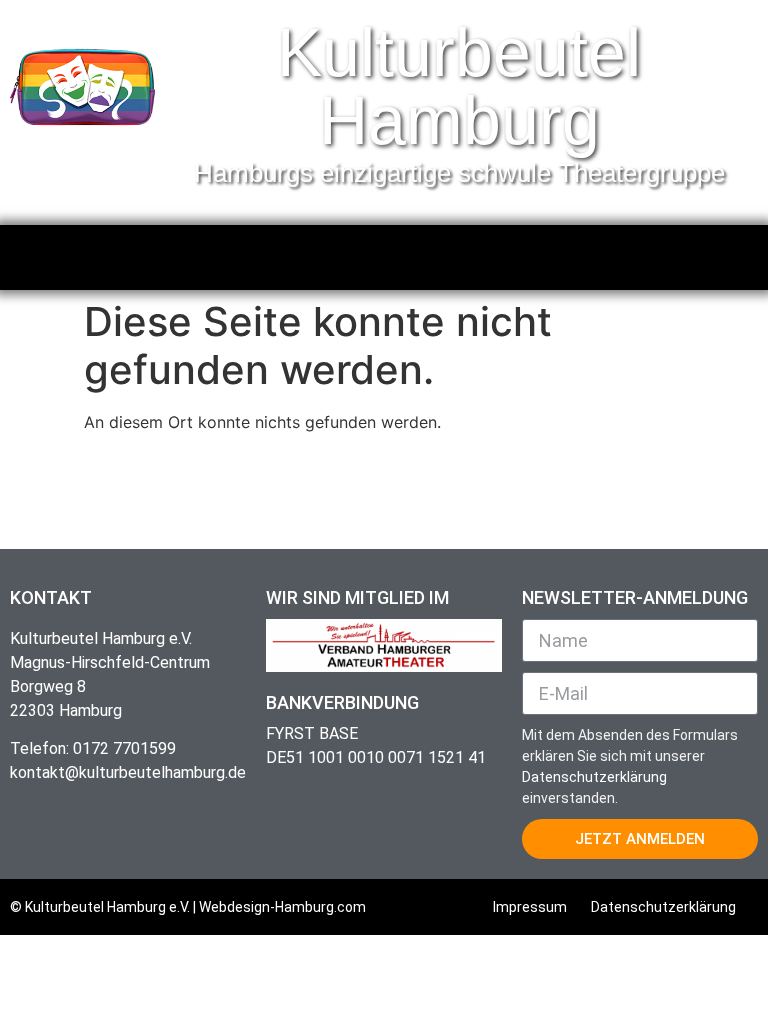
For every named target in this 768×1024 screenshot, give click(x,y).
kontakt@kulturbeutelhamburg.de (128, 772)
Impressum (530, 907)
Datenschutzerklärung (594, 777)
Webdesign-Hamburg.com (282, 907)
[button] (384, 252)
